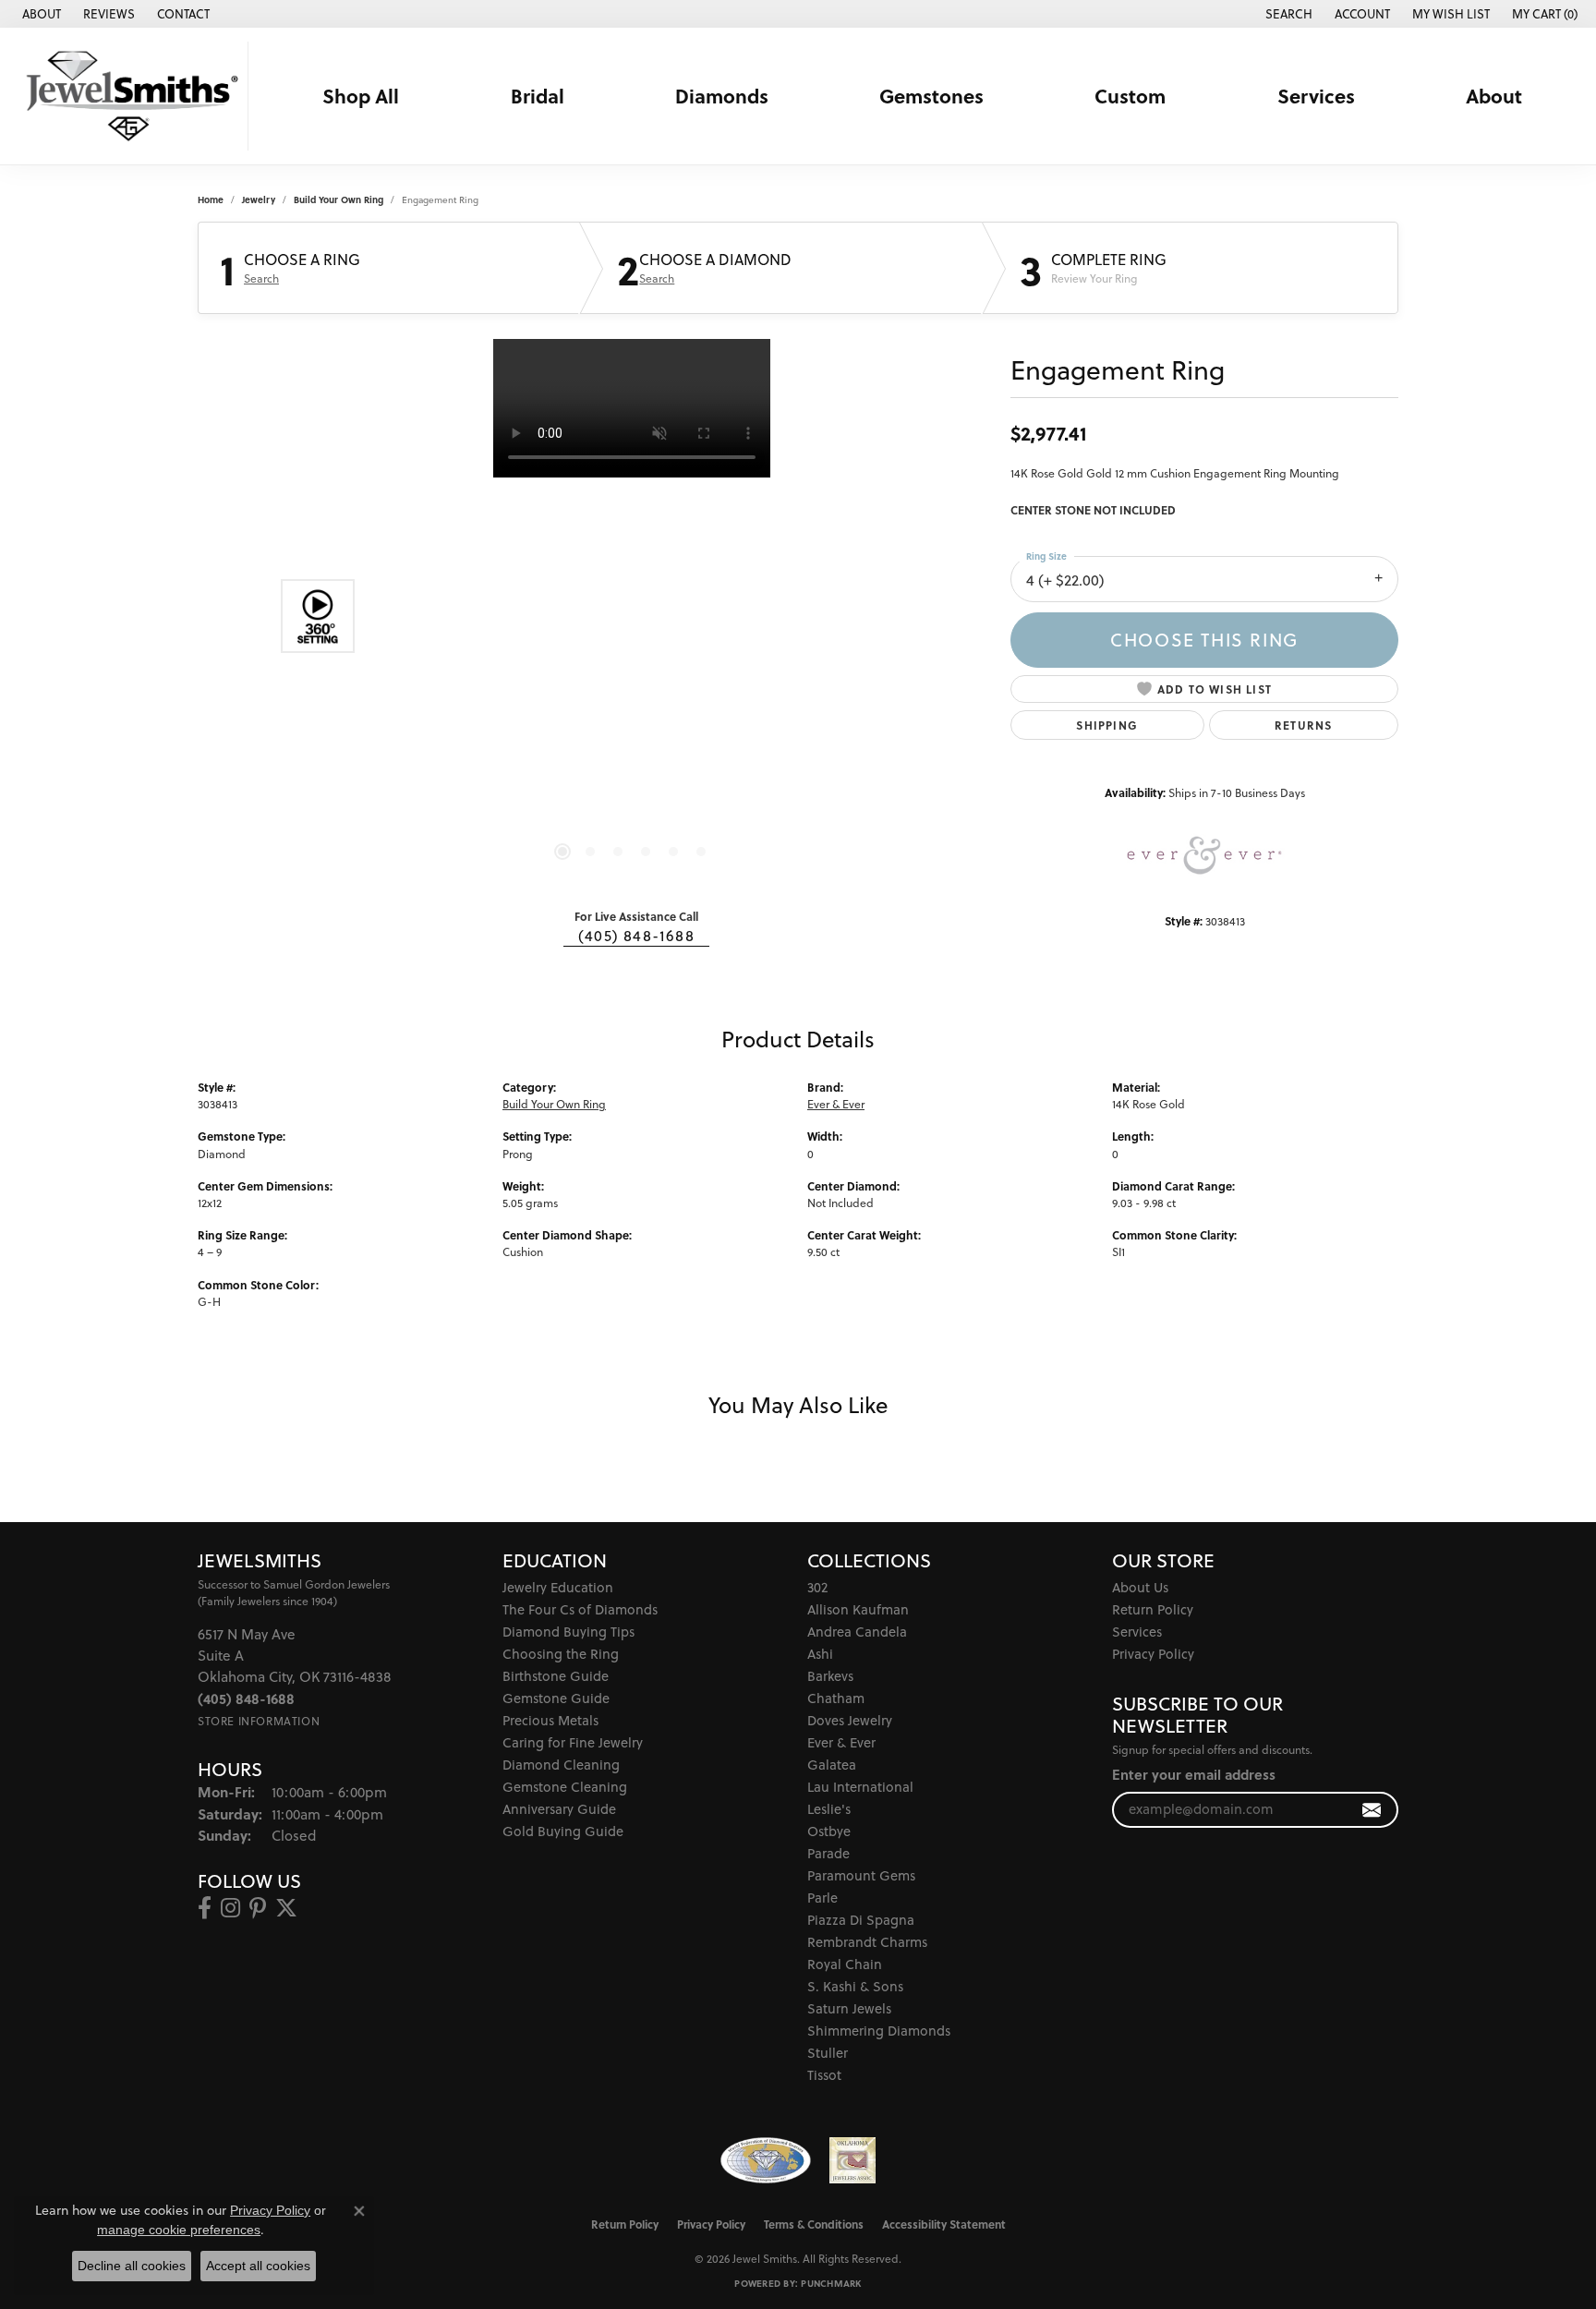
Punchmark (831, 2283)
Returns (1303, 725)
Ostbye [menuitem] (829, 1831)
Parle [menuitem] (822, 1898)
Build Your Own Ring (339, 199)
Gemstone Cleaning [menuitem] (565, 1787)
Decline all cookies (132, 2266)
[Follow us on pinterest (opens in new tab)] (258, 1908)
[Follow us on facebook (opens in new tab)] (205, 1908)
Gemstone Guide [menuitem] (556, 1698)
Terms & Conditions (814, 2224)
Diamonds (722, 96)
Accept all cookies (258, 2266)
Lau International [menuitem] (860, 1787)
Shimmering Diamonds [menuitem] (879, 2031)
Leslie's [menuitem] (829, 1809)
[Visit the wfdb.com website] (765, 2160)
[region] (632, 616)
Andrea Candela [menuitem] (857, 1632)
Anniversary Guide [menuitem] (559, 1809)
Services (1316, 96)
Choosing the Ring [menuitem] (561, 1654)
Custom (1130, 96)
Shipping (1107, 725)
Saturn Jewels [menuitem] (849, 2008)
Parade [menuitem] (828, 1853)
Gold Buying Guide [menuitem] (563, 1831)
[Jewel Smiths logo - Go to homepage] (129, 96)
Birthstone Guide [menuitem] (556, 1676)
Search (261, 279)
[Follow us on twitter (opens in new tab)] (286, 1908)
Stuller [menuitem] (828, 2053)
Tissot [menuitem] (824, 2075)
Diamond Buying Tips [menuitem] (568, 1632)
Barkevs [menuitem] (830, 1676)
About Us (1140, 1587)
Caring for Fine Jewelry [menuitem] (573, 1742)
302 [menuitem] (817, 1587)
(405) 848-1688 (636, 936)
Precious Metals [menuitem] (550, 1720)
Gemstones (931, 96)
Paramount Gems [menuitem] (861, 1875)
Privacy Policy (1153, 1654)
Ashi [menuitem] (820, 1654)
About (1494, 96)
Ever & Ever (836, 1104)
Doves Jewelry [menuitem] (850, 1720)
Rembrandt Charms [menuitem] (867, 1942)
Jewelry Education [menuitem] (558, 1587)
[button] (1287, 14)
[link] (40, 14)
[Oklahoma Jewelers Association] (852, 2160)
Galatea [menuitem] (832, 1765)
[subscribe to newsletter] (1372, 1810)
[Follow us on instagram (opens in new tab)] (230, 1908)
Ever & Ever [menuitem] (841, 1742)
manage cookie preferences (179, 2230)
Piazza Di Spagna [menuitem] (861, 1920)
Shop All (361, 96)
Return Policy (1153, 1609)
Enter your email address (1194, 1774)
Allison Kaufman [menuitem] (858, 1609)
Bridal (538, 96)
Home (211, 199)
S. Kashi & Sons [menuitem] (855, 1986)
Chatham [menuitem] (836, 1698)
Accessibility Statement (944, 2224)
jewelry (259, 199)
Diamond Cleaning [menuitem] (561, 1765)
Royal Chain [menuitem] (845, 1964)
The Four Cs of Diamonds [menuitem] (580, 1609)
